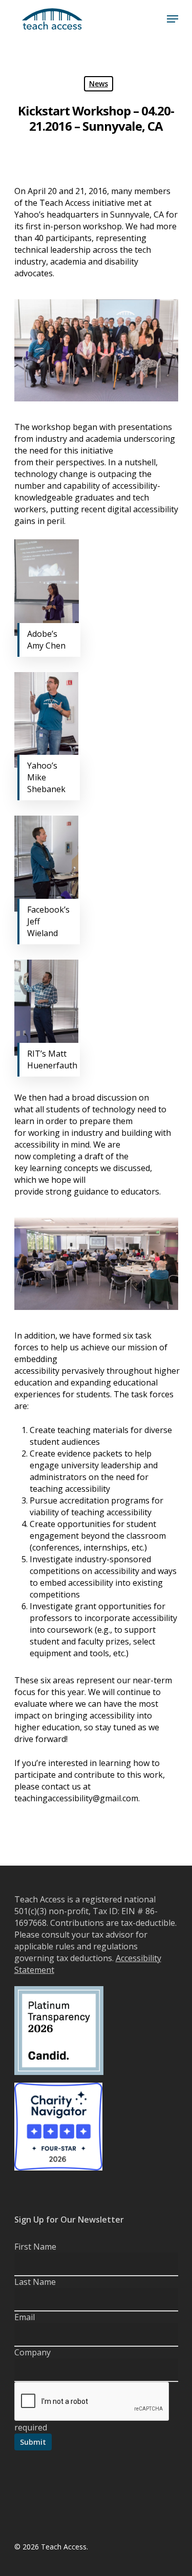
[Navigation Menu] (173, 19)
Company (33, 2352)
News (99, 84)
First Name (35, 2247)
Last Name (35, 2282)
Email (25, 2317)
